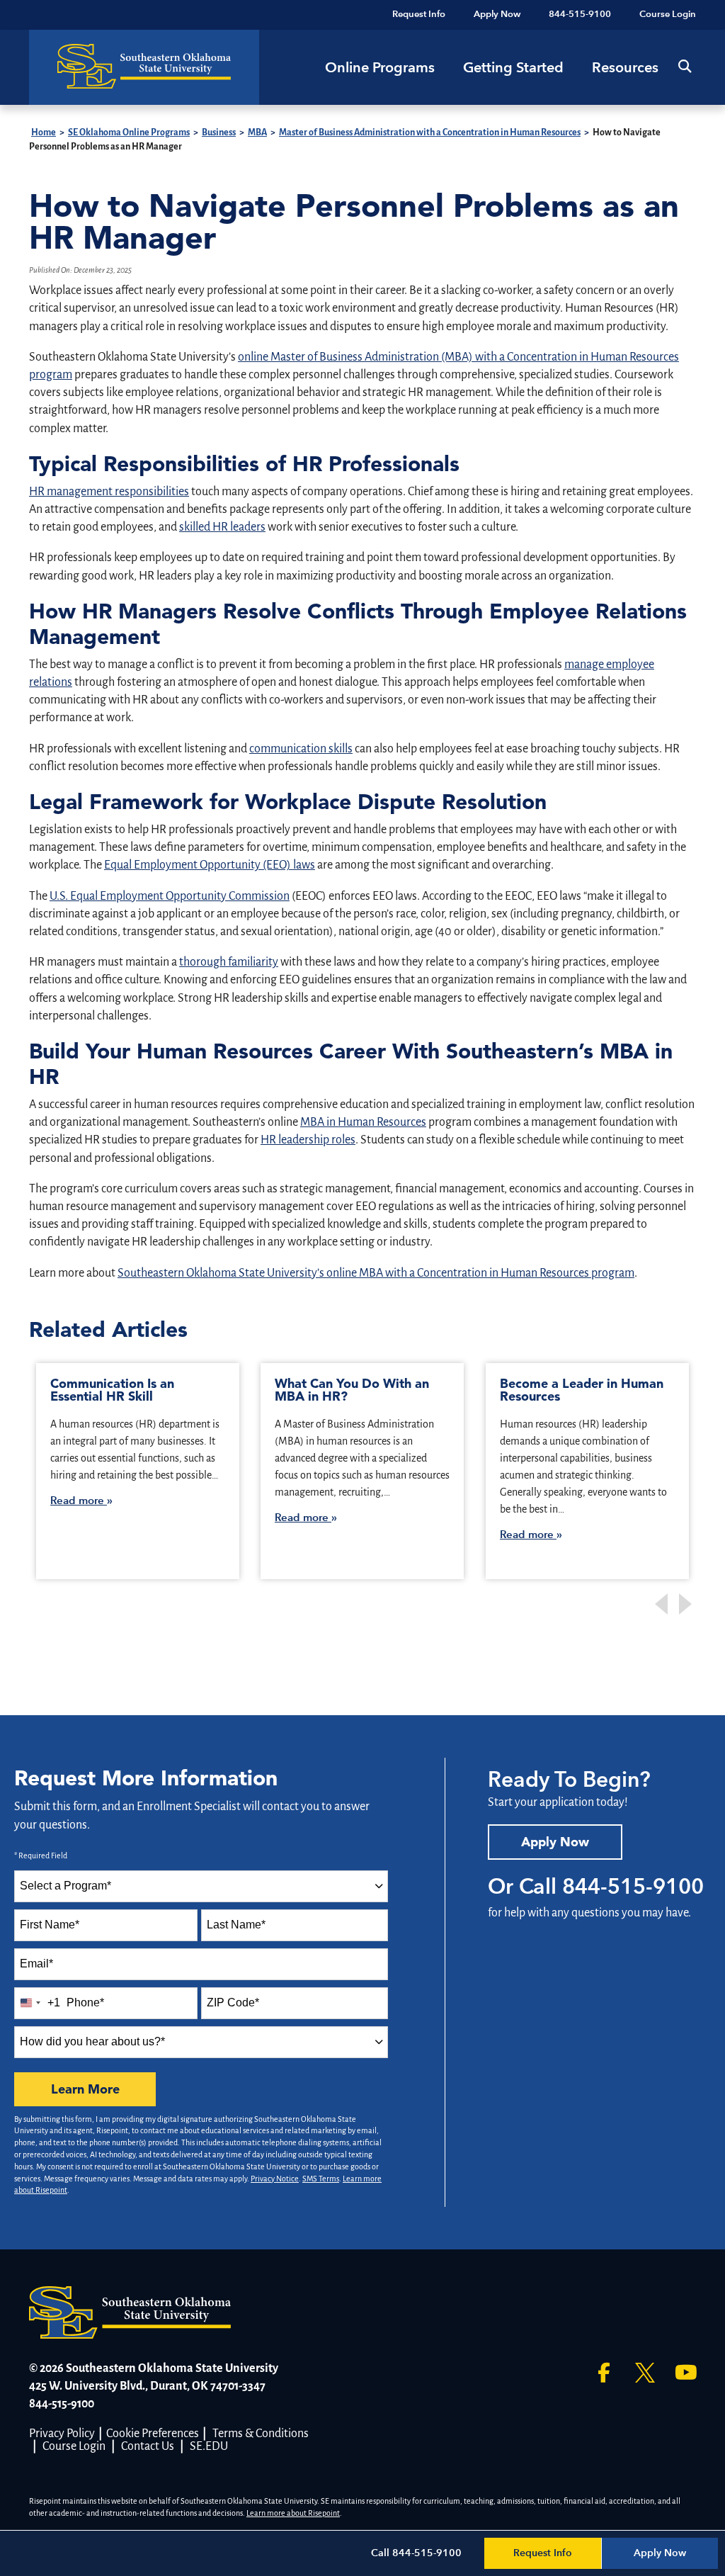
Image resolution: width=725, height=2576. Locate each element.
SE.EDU (209, 2446)
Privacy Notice (275, 2179)
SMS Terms (321, 2179)
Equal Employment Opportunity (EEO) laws (210, 865)
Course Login (74, 2446)
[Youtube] (686, 2373)
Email (36, 1964)
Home (44, 132)
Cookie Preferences (153, 2434)
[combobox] (201, 1886)
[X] (645, 2373)
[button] (684, 66)
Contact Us (148, 2446)
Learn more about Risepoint (293, 2513)
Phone (85, 2002)
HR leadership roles (308, 1140)
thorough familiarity (229, 962)
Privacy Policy (62, 2434)
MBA (257, 132)
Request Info (543, 2553)
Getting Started (513, 67)
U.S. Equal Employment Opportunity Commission (170, 896)
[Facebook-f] (604, 2373)
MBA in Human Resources (363, 1122)
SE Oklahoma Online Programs (129, 132)
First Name (50, 1925)
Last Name (236, 1925)
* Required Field (41, 1855)
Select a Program (65, 1886)
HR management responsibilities (109, 492)
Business (219, 132)
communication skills (301, 749)
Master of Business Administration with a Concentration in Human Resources (430, 132)
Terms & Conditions (261, 2434)
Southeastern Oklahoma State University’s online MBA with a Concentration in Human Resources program (376, 1273)
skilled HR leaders (222, 527)
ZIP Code (233, 2002)
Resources (625, 67)
